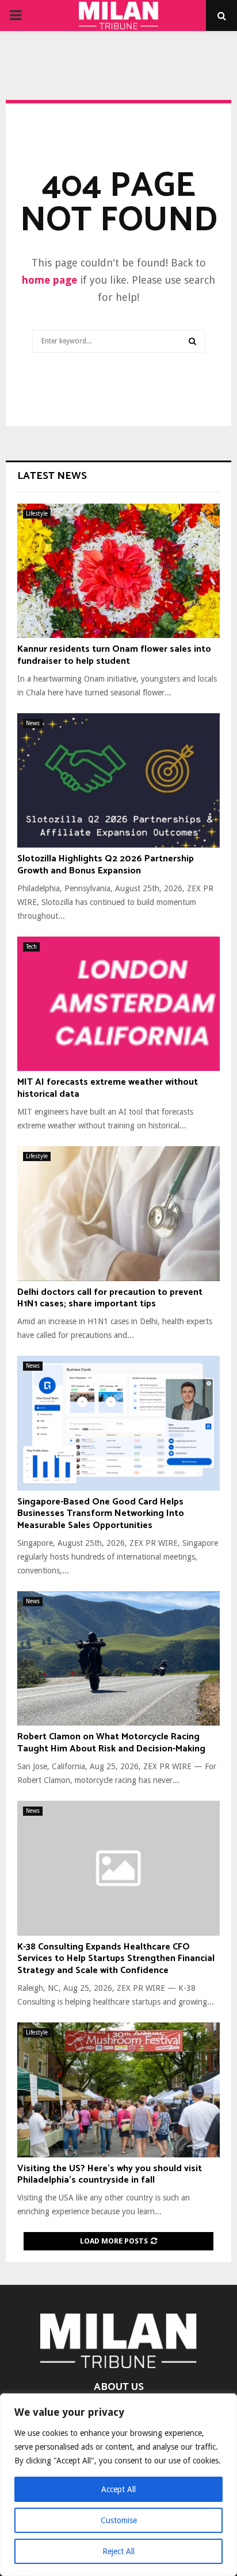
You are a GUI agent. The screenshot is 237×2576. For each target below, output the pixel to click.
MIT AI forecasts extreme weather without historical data (108, 1088)
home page (49, 280)
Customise (119, 2520)
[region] (118, 2485)
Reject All (118, 2551)
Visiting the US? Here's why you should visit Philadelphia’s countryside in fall (110, 2175)
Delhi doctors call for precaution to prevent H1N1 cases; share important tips (110, 1298)
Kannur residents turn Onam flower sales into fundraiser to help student (114, 655)
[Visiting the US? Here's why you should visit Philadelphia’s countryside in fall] (118, 2090)
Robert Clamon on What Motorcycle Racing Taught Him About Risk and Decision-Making (111, 1743)
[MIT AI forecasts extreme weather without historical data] (118, 1004)
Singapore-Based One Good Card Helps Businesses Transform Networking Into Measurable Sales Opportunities (101, 1514)
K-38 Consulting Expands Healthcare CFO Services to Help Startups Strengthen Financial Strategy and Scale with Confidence (116, 1959)
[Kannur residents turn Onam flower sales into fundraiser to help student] (118, 571)
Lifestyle (37, 514)
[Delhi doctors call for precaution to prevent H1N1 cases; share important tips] (118, 1214)
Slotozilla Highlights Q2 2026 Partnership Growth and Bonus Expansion (106, 865)
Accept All (118, 2489)
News (33, 723)
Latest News (52, 476)
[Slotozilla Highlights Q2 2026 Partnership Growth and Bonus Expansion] (118, 781)
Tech (31, 947)
